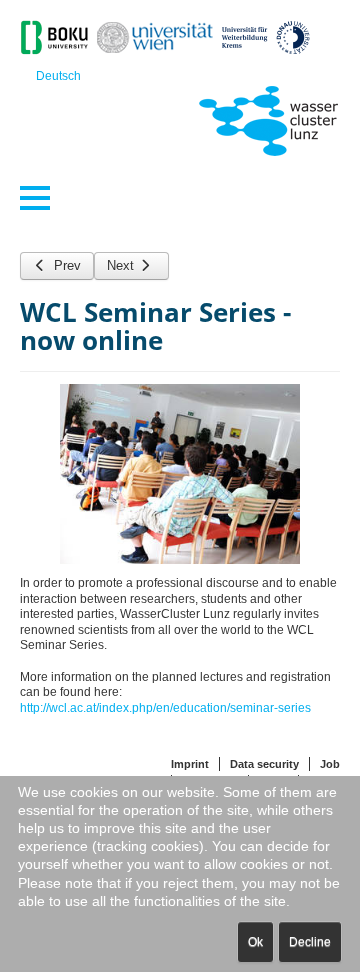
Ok (255, 942)
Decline (310, 942)
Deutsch (58, 76)
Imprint (190, 764)
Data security (264, 764)
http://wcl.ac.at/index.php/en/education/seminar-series (165, 708)
